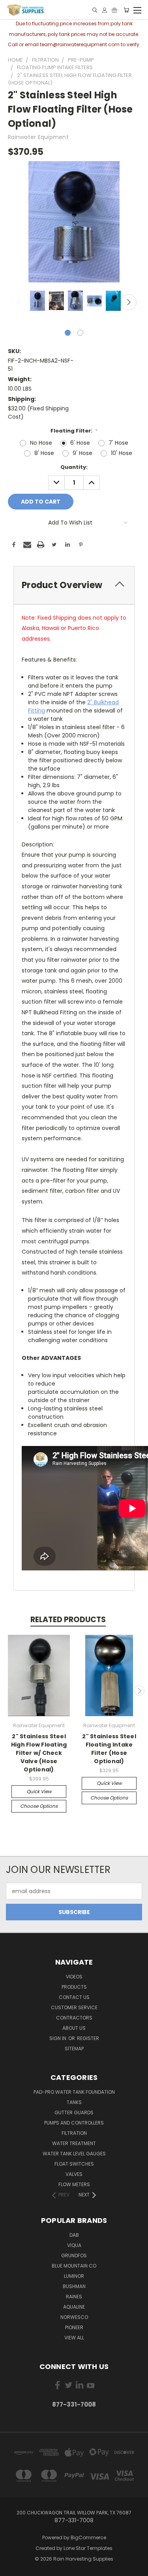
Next (129, 302)
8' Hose (44, 453)
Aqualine (74, 2307)
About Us (74, 2028)
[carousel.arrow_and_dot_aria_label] (80, 333)
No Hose (41, 443)
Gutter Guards (74, 2113)
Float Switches (74, 2164)
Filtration (74, 2133)
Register (88, 2038)
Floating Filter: (74, 431)
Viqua (74, 2245)
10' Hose (122, 453)
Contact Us (74, 1997)
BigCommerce (88, 2537)
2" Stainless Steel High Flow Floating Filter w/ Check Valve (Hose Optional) (39, 1753)
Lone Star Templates (88, 2548)
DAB (74, 2235)
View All (74, 2338)
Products (74, 1987)
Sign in (58, 2038)
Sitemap (74, 2049)
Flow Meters (74, 2184)
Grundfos (74, 2255)
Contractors (74, 2018)
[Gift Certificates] (114, 10)
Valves (74, 2174)
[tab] (74, 585)
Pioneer (74, 2327)
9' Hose (82, 453)
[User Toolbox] (105, 10)
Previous (19, 302)
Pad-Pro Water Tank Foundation (74, 2092)
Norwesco (74, 2317)
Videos (74, 1977)
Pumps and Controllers (74, 2123)
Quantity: (74, 467)
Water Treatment (74, 2143)
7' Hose (118, 443)
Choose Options (39, 1806)
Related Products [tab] (68, 1620)
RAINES (74, 2297)
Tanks (74, 2102)
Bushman (74, 2286)
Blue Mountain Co (74, 2266)
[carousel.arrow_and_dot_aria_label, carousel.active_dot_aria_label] (68, 333)
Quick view (39, 1791)
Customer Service (74, 2007)
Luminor (74, 2276)
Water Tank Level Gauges (74, 2154)
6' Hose (80, 443)
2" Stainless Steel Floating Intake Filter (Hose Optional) (109, 1749)
